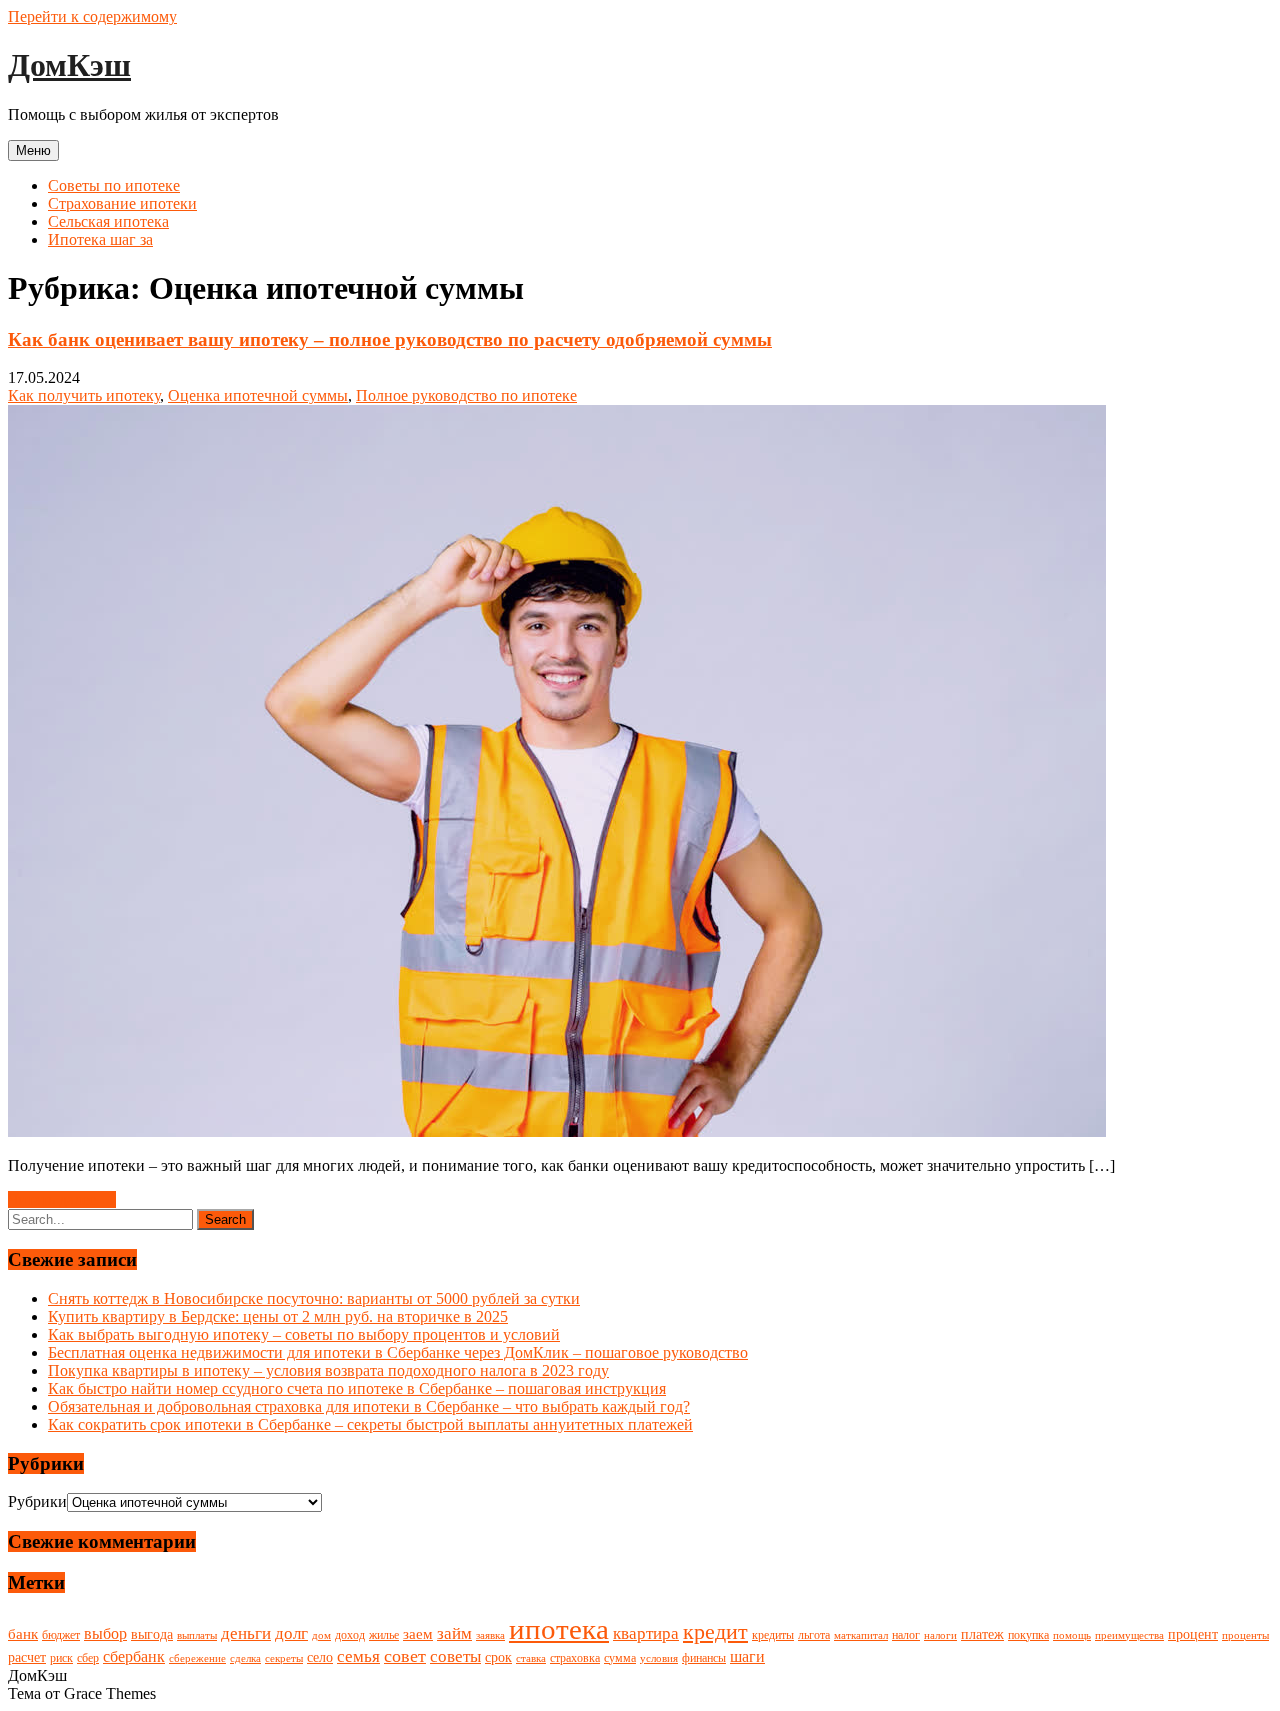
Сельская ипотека (108, 221)
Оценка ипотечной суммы (258, 395)
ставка (531, 1658)
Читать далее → (62, 1199)
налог (906, 1635)
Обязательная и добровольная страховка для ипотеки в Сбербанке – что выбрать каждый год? (369, 1406)
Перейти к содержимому (92, 16)
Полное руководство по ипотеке (466, 395)
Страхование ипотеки (122, 203)
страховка (575, 1658)
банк (23, 1634)
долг (291, 1633)
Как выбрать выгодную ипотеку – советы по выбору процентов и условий (304, 1334)
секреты (284, 1658)
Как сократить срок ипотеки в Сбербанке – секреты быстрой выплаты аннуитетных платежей (370, 1424)
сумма (620, 1658)
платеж (982, 1634)
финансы (704, 1658)
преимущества (1129, 1635)
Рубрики (37, 1501)
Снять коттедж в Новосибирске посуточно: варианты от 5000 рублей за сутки (314, 1298)
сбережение (197, 1658)
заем (418, 1634)
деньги (246, 1633)
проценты (1245, 1635)
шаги (747, 1656)
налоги (940, 1635)
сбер (88, 1658)
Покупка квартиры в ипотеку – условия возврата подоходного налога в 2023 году (328, 1370)
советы (455, 1656)
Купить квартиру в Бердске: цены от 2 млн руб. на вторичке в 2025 (278, 1316)
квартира (646, 1633)
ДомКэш (69, 65)
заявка (490, 1635)
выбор (105, 1633)
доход (350, 1635)
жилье (384, 1635)
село (320, 1657)
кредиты (773, 1635)
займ (454, 1633)
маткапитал (861, 1635)
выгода (152, 1634)
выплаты (197, 1635)
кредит (715, 1632)
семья (358, 1656)
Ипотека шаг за (100, 239)
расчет (27, 1657)
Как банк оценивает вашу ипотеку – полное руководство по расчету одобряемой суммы (390, 339)
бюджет (61, 1635)
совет (405, 1656)
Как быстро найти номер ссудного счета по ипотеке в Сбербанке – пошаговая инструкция (357, 1388)
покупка (1028, 1635)
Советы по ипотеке (114, 185)
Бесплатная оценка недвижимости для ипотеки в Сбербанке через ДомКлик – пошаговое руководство (398, 1352)
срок (498, 1657)
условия (659, 1658)
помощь (1072, 1635)
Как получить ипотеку (84, 395)
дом (321, 1635)
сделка (245, 1658)
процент (1193, 1634)
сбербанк (134, 1656)
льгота (814, 1635)
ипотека (559, 1629)
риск (61, 1658)
